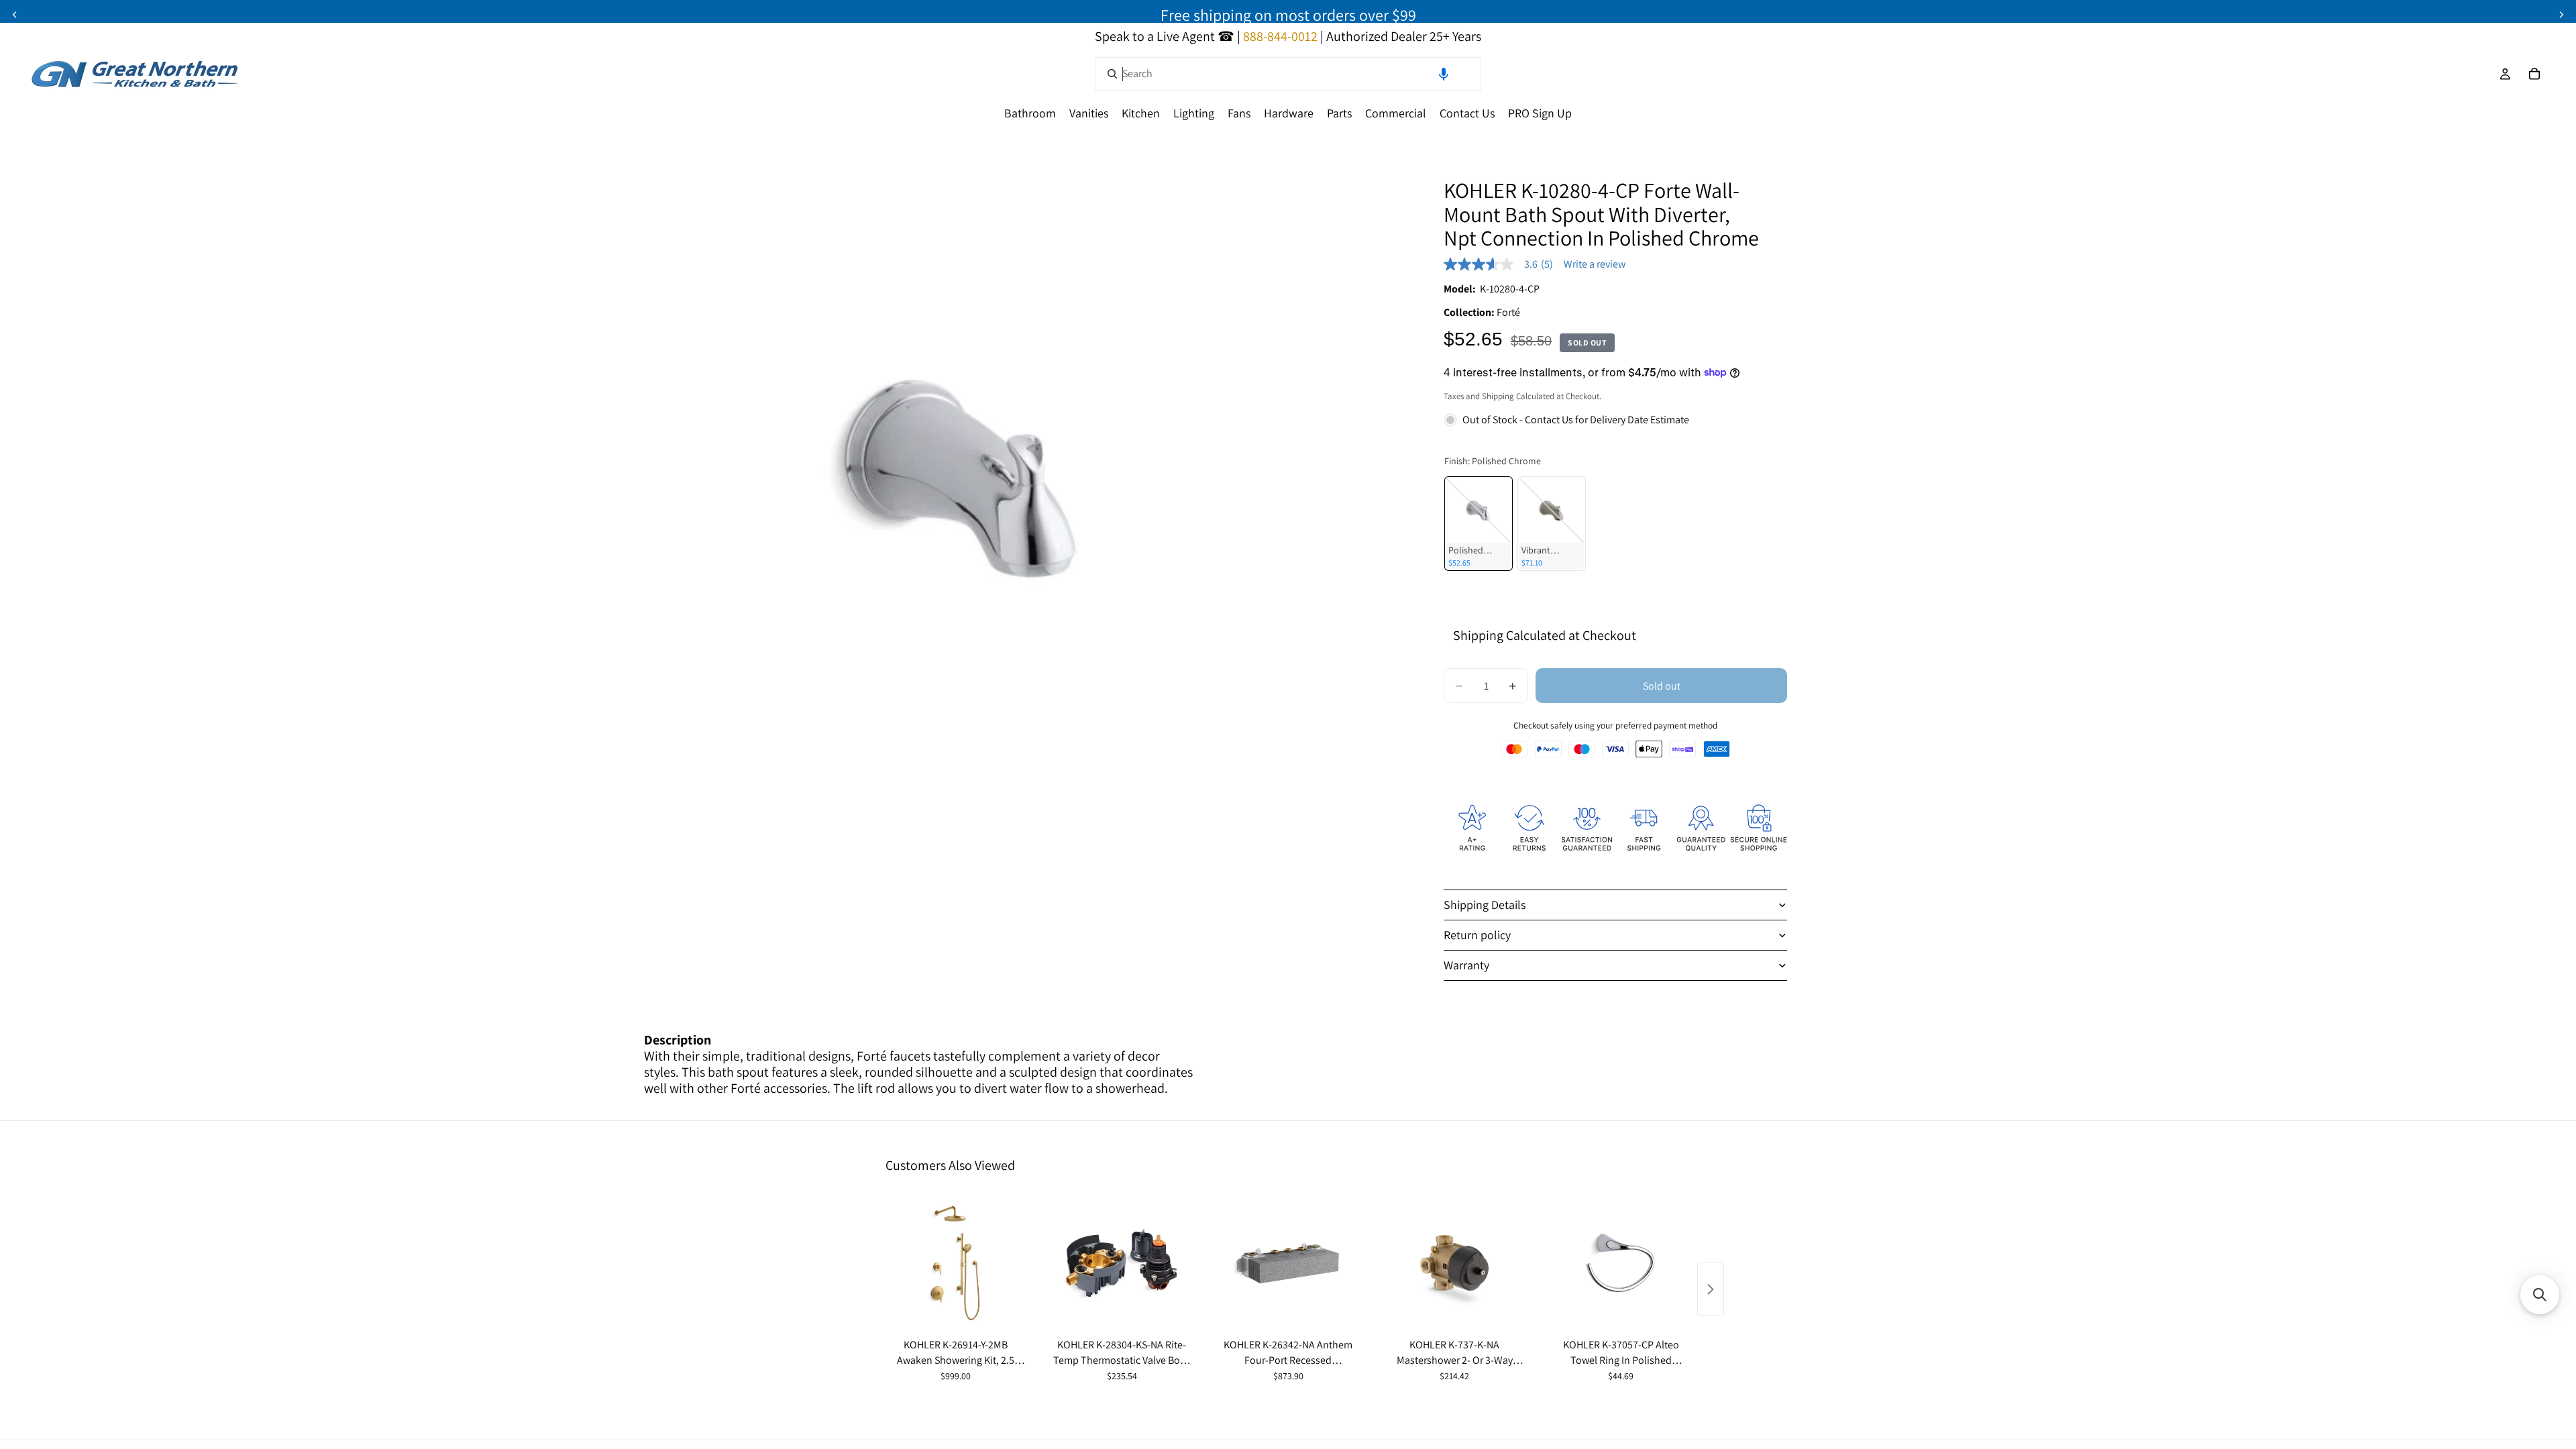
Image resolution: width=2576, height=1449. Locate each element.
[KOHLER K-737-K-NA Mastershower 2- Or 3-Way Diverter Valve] (1454, 1263)
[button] (1444, 74)
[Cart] (2534, 74)
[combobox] (1288, 74)
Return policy (1477, 935)
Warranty (1466, 965)
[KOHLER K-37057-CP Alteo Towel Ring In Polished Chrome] (1621, 1263)
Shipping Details (1485, 905)
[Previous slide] (15, 15)
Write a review (1595, 264)
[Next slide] (2561, 15)
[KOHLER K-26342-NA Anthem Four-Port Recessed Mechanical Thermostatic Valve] (1288, 1263)
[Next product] (1711, 1289)
